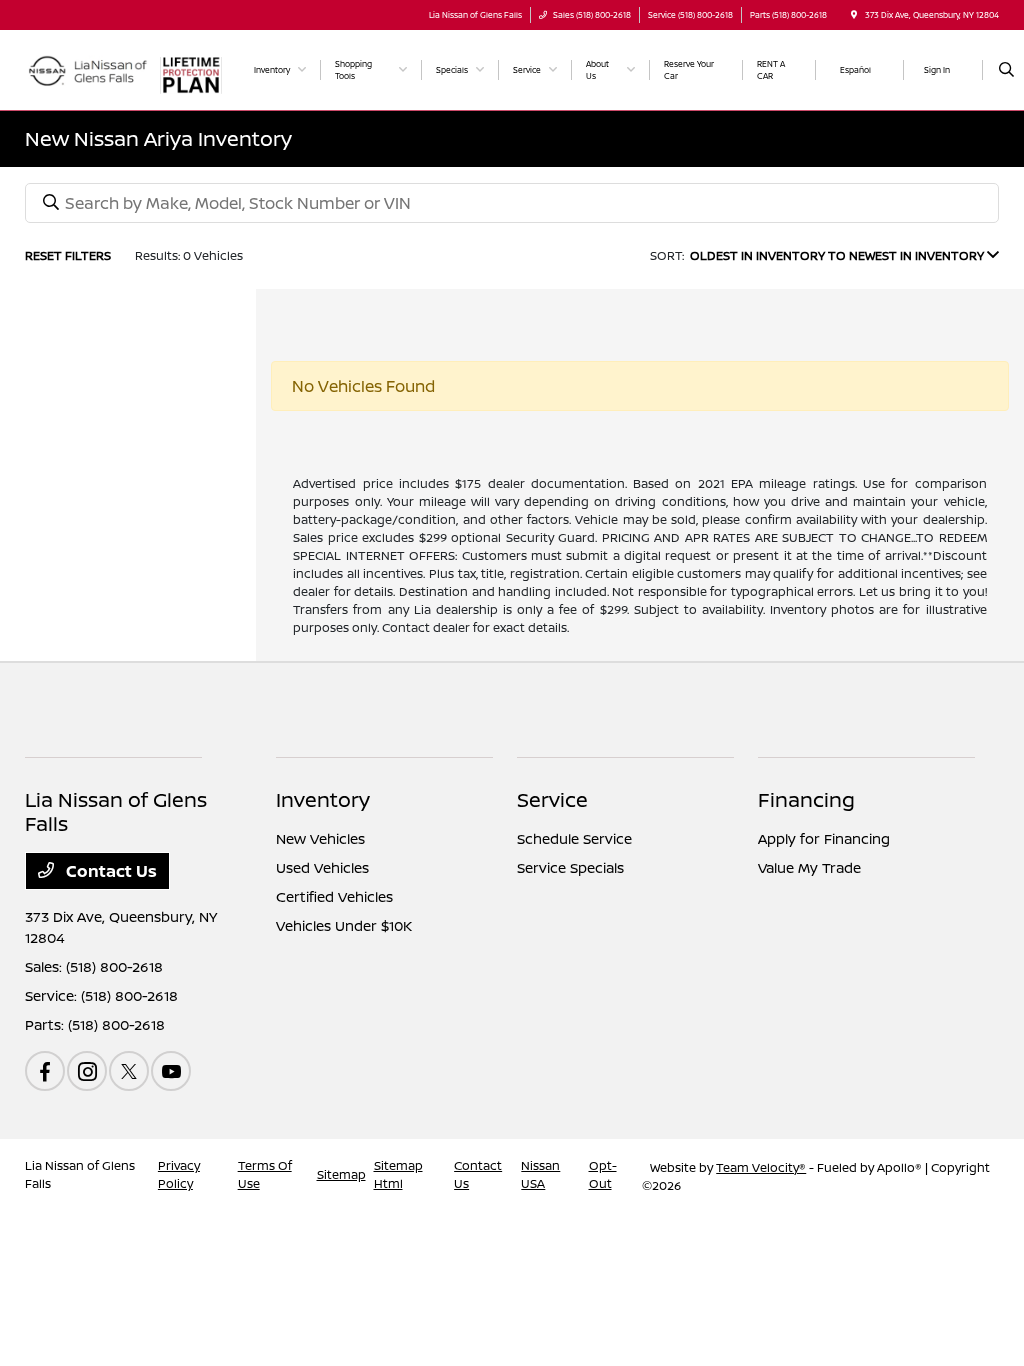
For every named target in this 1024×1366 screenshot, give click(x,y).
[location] (854, 14)
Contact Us (109, 871)
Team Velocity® (761, 1167)
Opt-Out (603, 1174)
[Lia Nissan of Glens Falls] (86, 68)
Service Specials (570, 867)
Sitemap (341, 1174)
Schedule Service (574, 838)
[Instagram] (87, 1071)
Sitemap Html (398, 1174)
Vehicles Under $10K (344, 925)
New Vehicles (320, 838)
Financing (806, 799)
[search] (1006, 70)
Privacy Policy (179, 1174)
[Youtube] (171, 1071)
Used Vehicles (322, 867)
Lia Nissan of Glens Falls (80, 1174)
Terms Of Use (265, 1174)
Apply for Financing (824, 838)
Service (552, 799)
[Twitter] (129, 1071)
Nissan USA (540, 1174)
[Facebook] (45, 1071)
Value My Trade (809, 867)
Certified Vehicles (334, 896)
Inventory (323, 799)
